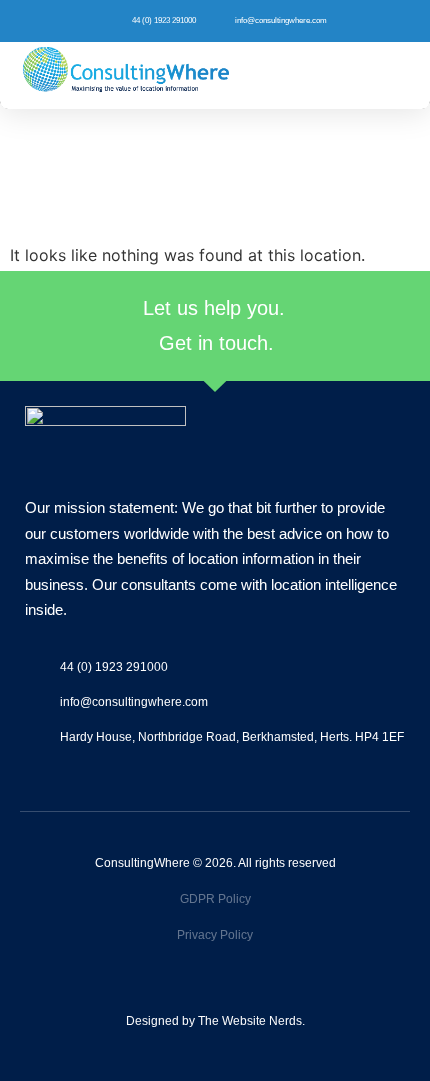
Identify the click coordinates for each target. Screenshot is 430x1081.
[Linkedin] (231, 987)
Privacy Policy (215, 935)
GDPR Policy (215, 899)
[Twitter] (199, 987)
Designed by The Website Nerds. (215, 1021)
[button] (397, 75)
